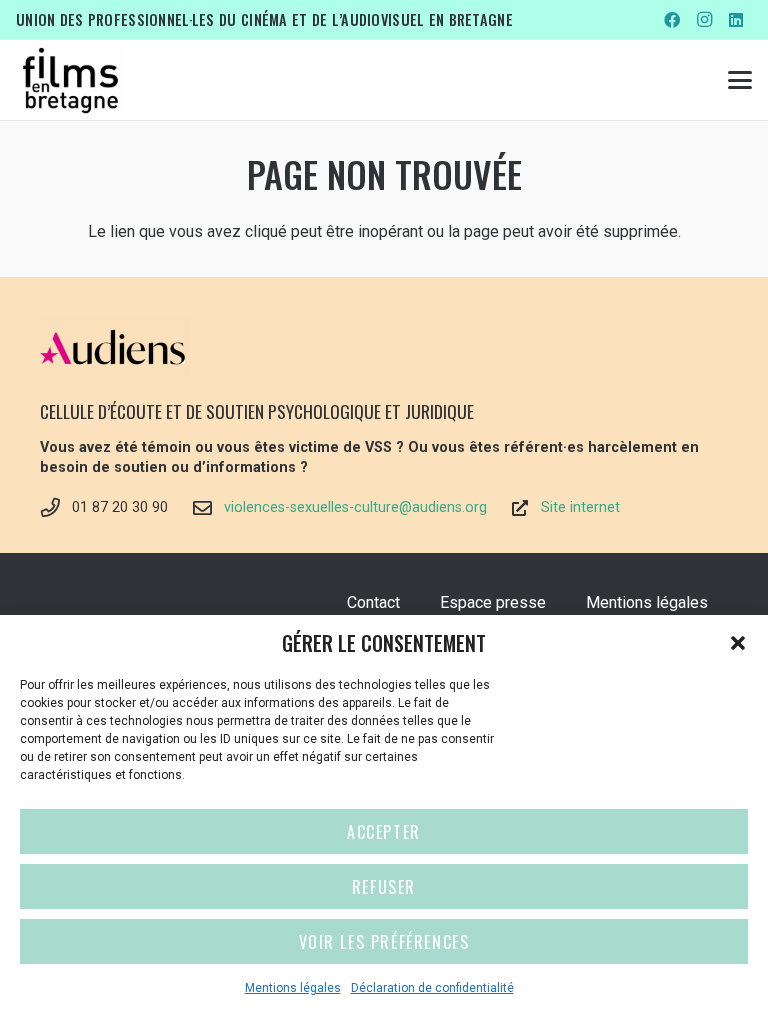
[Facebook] (672, 20)
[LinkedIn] (736, 20)
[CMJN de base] (70, 80)
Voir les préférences (384, 942)
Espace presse (493, 602)
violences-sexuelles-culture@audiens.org (355, 507)
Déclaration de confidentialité (432, 988)
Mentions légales (293, 988)
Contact (373, 602)
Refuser (384, 887)
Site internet (580, 507)
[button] (738, 643)
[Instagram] (704, 20)
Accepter (384, 832)
